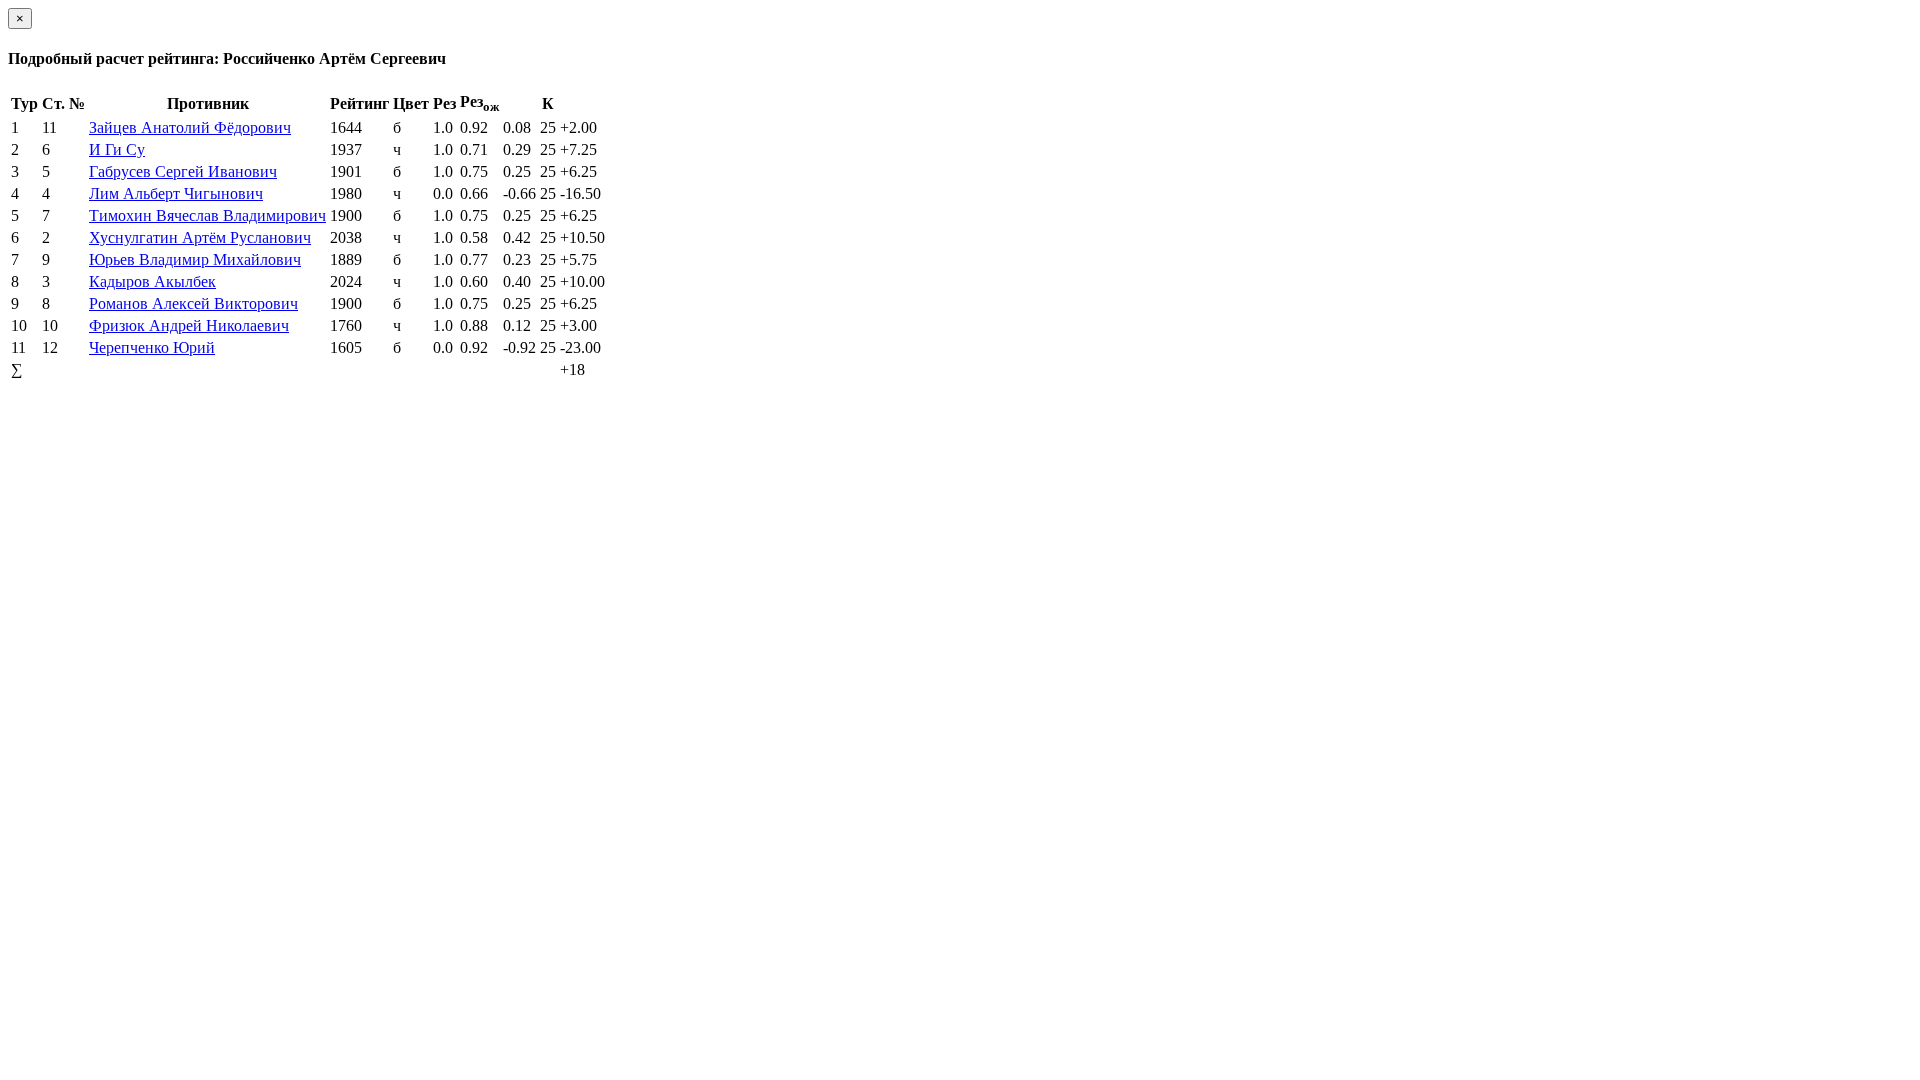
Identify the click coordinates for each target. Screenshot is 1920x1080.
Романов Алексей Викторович (193, 303)
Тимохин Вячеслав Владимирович (207, 215)
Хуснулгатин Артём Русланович (200, 237)
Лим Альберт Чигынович (176, 193)
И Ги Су (117, 149)
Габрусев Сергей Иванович (183, 171)
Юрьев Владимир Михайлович (195, 259)
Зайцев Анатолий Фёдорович (190, 127)
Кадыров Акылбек (152, 281)
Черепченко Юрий (152, 347)
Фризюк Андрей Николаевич (189, 325)
